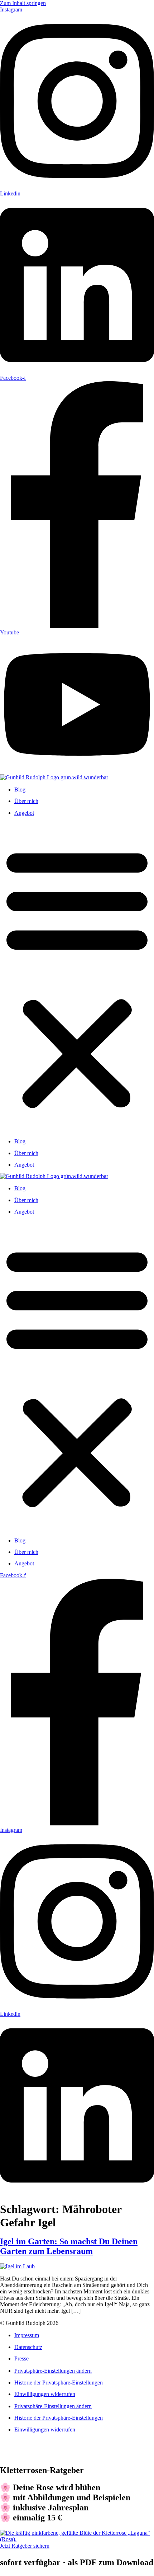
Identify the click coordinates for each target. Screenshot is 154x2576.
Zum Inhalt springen (23, 3)
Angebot (24, 813)
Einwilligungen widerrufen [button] (45, 2394)
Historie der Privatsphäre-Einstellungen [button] (59, 2383)
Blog (20, 790)
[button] (77, 977)
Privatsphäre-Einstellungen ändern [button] (53, 2371)
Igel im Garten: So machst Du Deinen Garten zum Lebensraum (69, 2246)
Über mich (26, 801)
